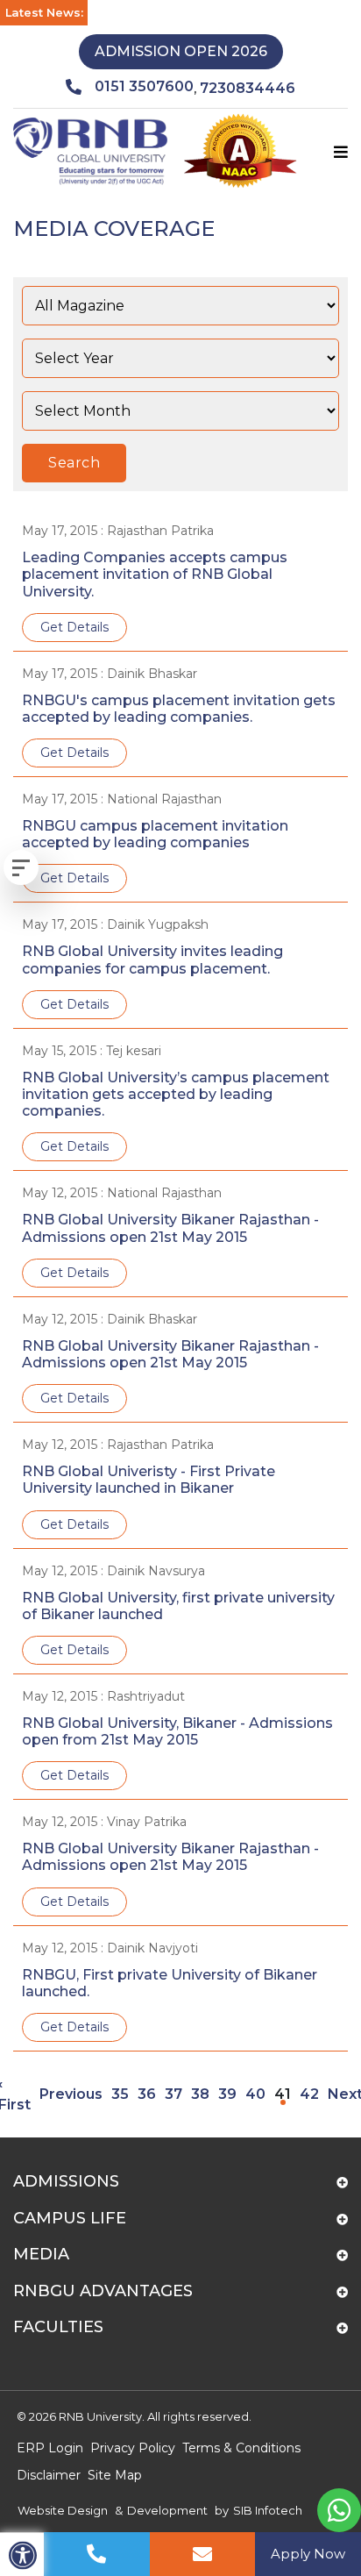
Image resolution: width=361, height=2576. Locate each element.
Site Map (115, 2475)
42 (309, 2094)
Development (167, 2510)
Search (74, 463)
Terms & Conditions (241, 2448)
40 (255, 2094)
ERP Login (50, 2448)
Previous (71, 2094)
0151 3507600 (144, 86)
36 (147, 2094)
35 (120, 2094)
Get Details (74, 627)
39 (227, 2094)
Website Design (63, 2510)
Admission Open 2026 (181, 51)
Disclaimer (49, 2475)
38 (200, 2094)
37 (173, 2094)
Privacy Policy (133, 2448)
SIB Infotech (268, 2510)
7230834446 (248, 88)
